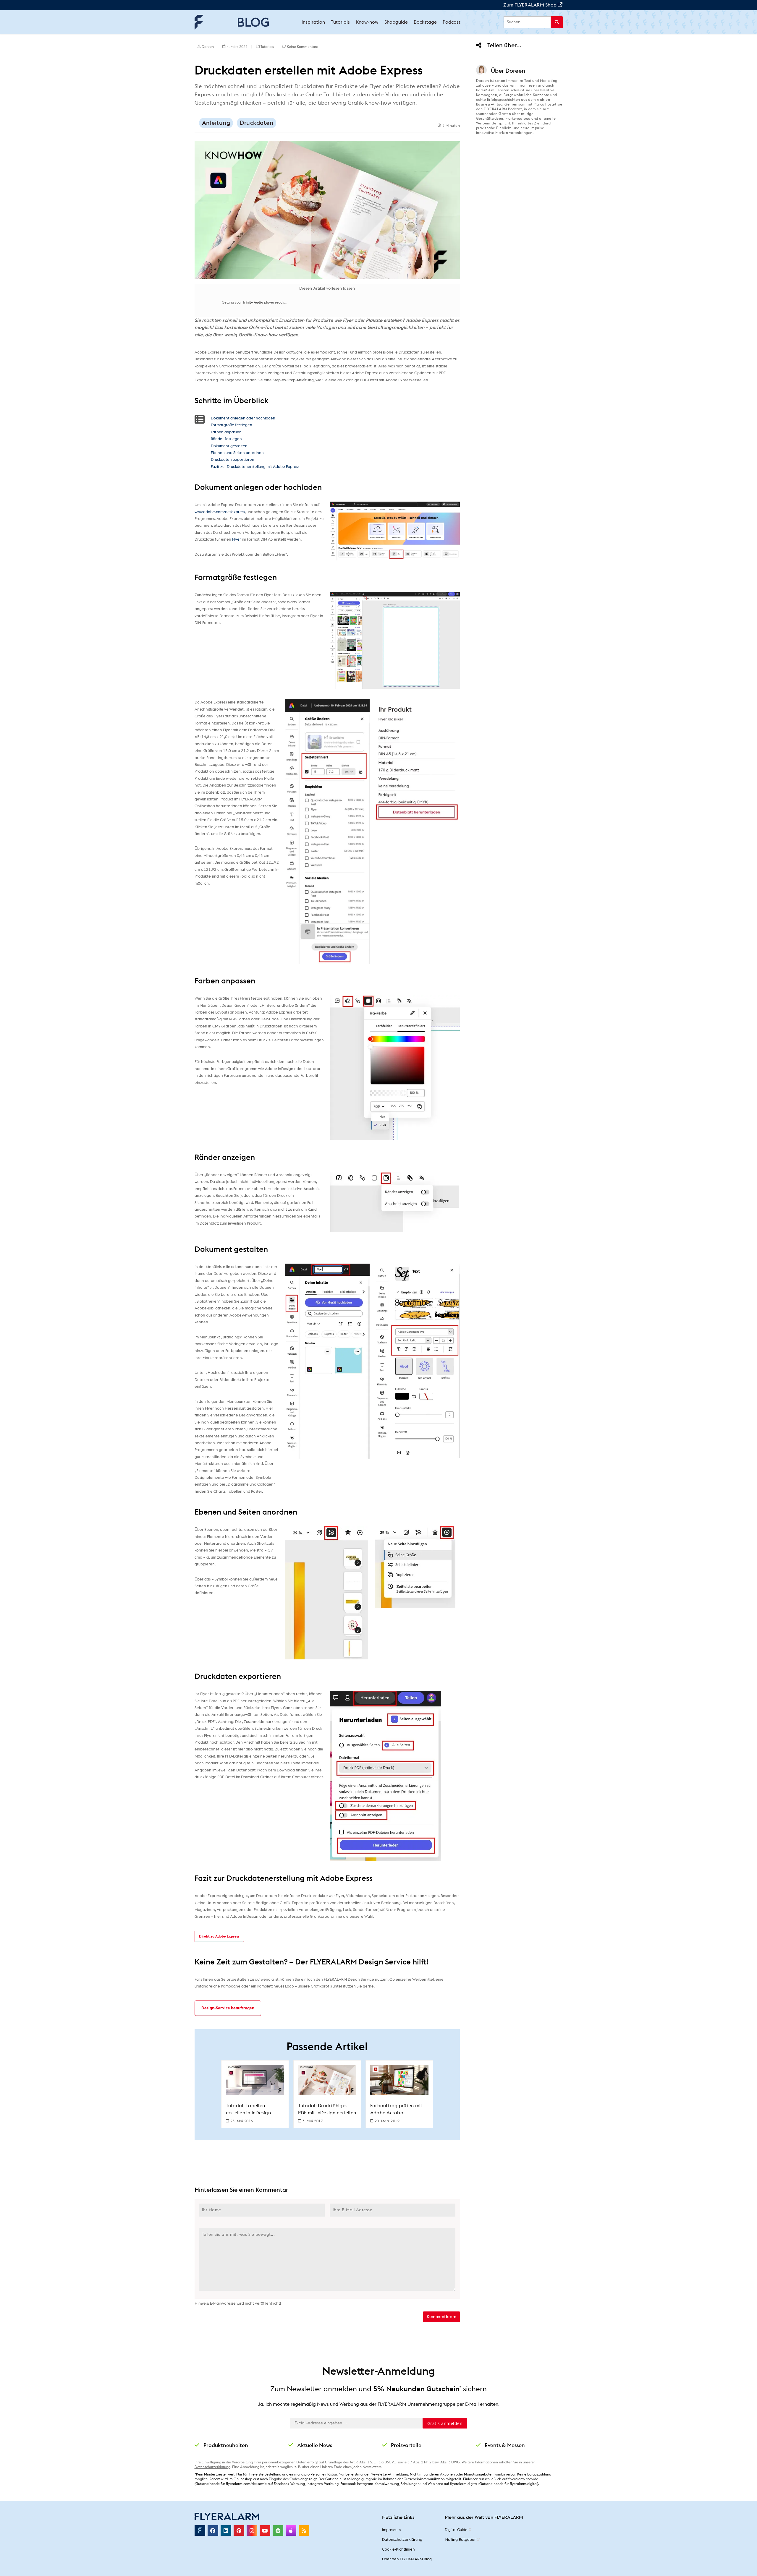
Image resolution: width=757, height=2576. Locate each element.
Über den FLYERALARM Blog (407, 2559)
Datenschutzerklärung (212, 2467)
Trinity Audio (253, 302)
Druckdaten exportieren (233, 460)
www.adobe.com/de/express (220, 512)
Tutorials (267, 47)
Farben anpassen (226, 432)
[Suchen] (557, 22)
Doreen (208, 47)
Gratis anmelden (445, 2423)
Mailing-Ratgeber (460, 2540)
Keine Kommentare (303, 47)
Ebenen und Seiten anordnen (237, 453)
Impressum (391, 2530)
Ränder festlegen (226, 439)
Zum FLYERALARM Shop (530, 5)
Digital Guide (456, 2530)
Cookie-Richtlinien (398, 2550)
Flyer (237, 540)
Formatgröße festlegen (232, 425)
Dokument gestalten (229, 446)
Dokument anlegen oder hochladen (243, 418)
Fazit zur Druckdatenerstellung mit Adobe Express (255, 467)
